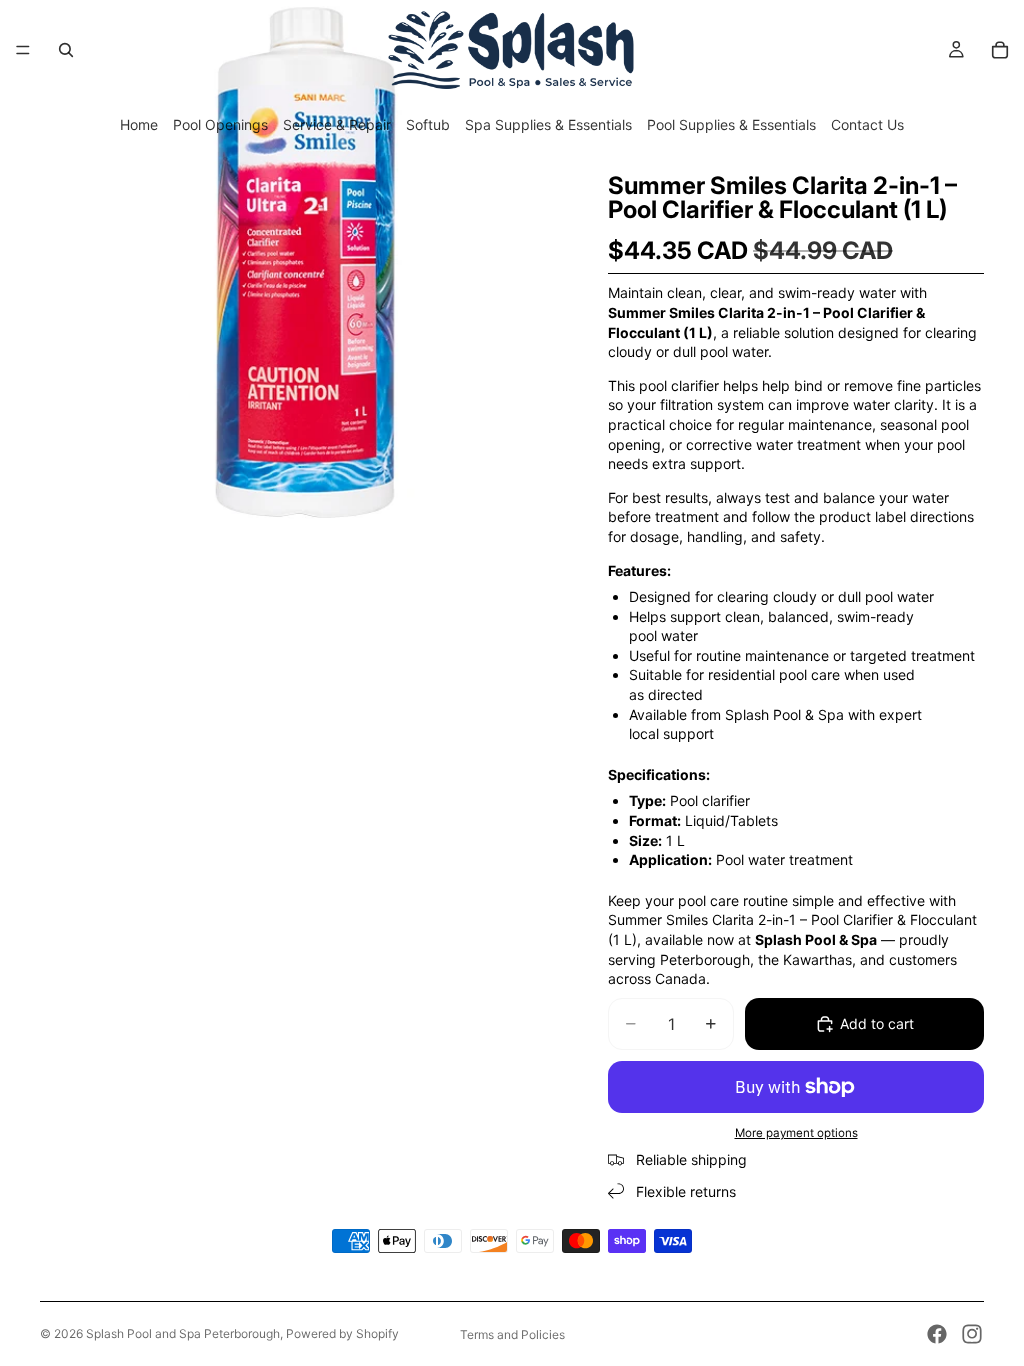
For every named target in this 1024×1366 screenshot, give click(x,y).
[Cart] (1000, 50)
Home (139, 124)
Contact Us (867, 124)
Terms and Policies (512, 1334)
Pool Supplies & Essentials (731, 124)
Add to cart (877, 1023)
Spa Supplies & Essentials (548, 124)
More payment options (796, 1133)
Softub (428, 124)
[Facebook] (937, 1334)
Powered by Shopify (342, 1333)
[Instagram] (972, 1334)
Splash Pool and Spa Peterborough (183, 1333)
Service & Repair (337, 124)
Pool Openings (220, 124)
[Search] (66, 50)
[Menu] (23, 50)
